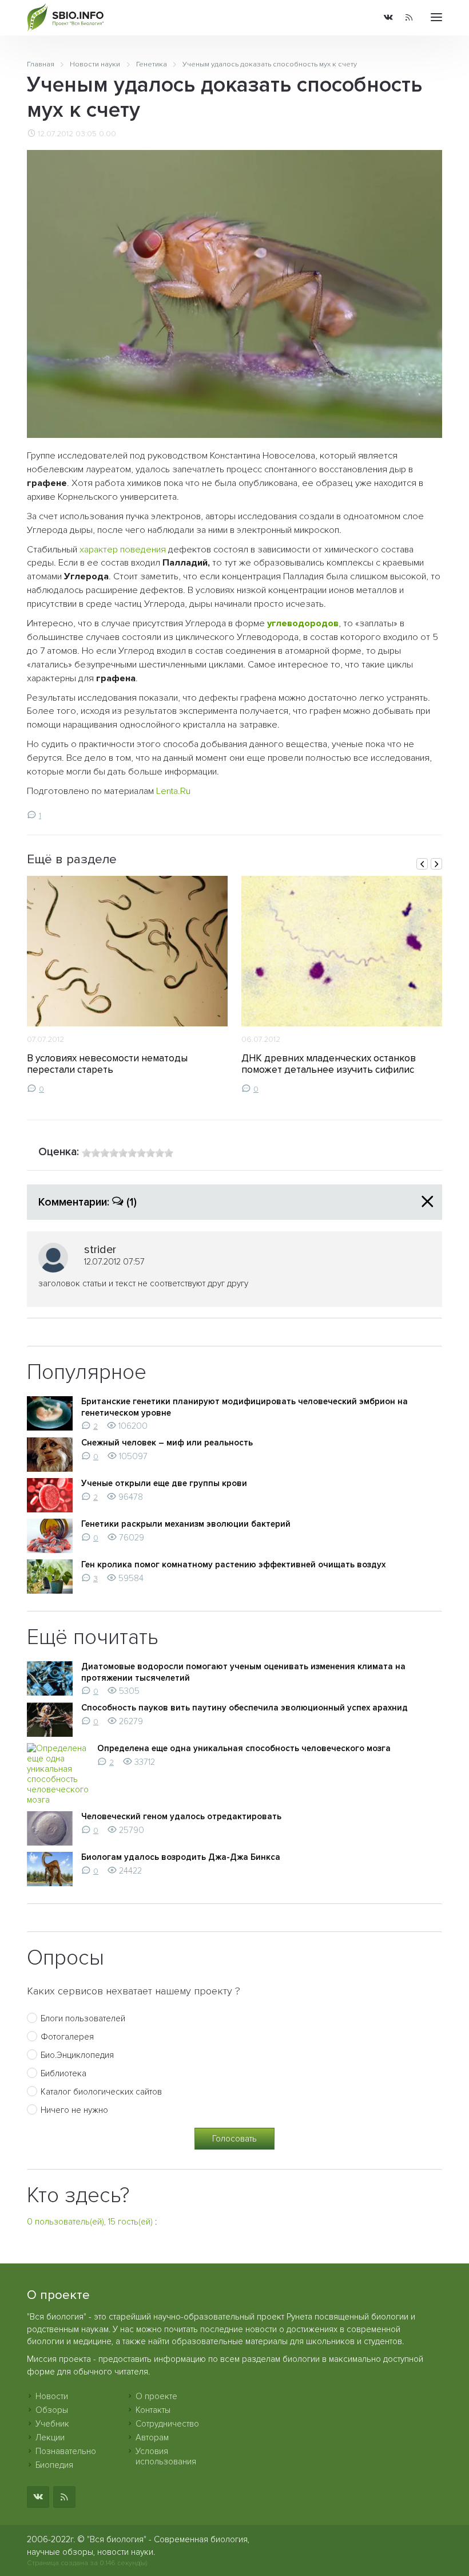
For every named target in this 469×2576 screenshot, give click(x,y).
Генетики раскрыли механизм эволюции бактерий (186, 1524)
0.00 (108, 134)
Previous (422, 864)
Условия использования (166, 2456)
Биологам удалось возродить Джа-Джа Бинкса (181, 1857)
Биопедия (54, 2465)
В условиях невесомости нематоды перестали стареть (107, 1064)
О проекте (156, 2396)
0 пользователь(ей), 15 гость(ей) (90, 2222)
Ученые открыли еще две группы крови (164, 1483)
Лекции (50, 2437)
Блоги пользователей (83, 2018)
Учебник (52, 2424)
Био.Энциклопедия (77, 2055)
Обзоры (52, 2410)
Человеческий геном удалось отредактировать (181, 1816)
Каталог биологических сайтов (101, 2092)
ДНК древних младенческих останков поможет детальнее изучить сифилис (329, 1064)
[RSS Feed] (409, 18)
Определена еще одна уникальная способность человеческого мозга (244, 1748)
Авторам (152, 2437)
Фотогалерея (67, 2037)
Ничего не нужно (74, 2110)
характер (99, 550)
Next (436, 864)
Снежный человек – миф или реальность (167, 1443)
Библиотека (63, 2073)
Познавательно (66, 2451)
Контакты (153, 2410)
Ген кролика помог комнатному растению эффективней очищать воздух (233, 1564)
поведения (143, 550)
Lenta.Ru (173, 791)
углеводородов (303, 623)
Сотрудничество (167, 2424)
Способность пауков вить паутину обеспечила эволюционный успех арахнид (245, 1708)
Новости (52, 2396)
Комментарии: (88, 1202)
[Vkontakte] (388, 18)
